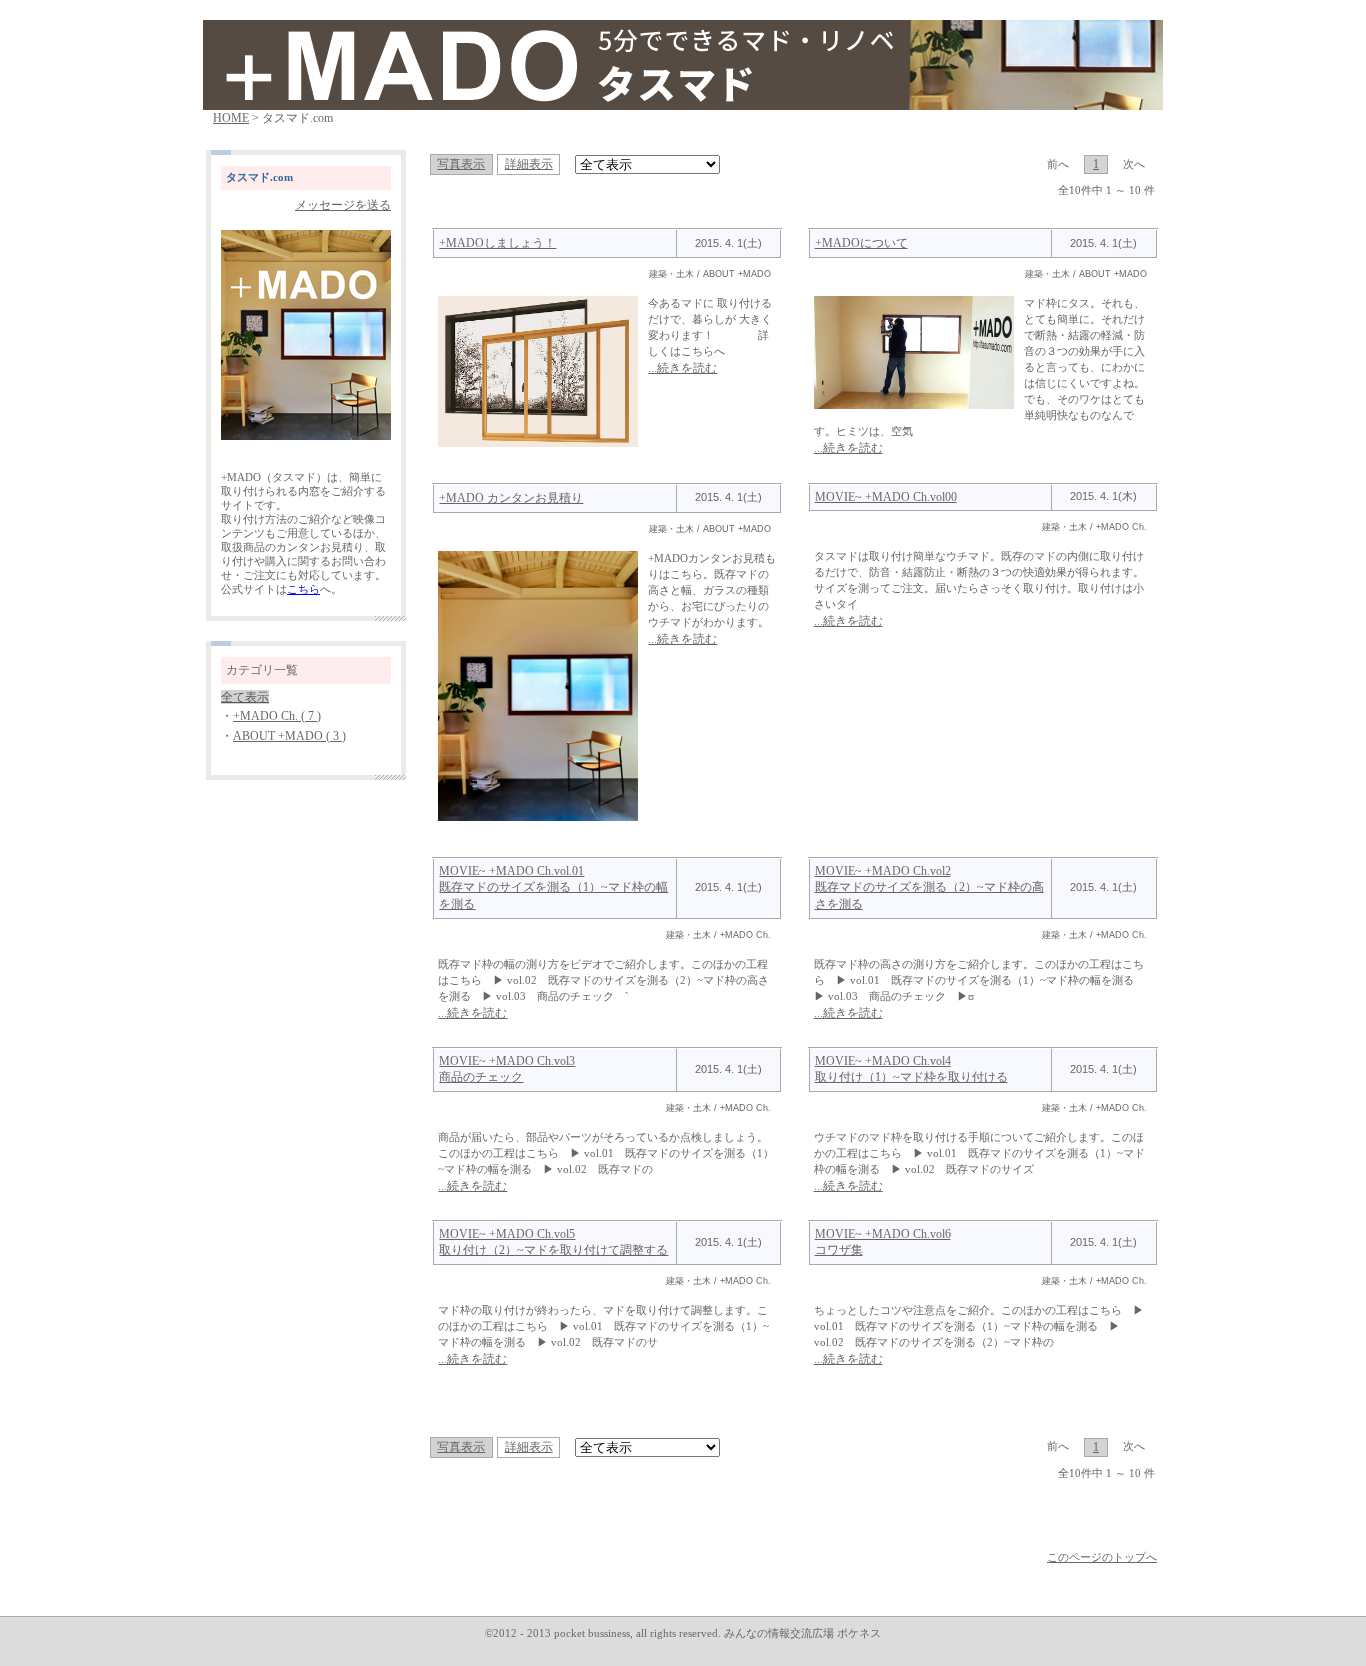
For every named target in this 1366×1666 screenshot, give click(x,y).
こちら (303, 589)
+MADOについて (861, 243)
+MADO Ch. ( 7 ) (277, 716)
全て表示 (245, 697)
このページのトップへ (1102, 1557)
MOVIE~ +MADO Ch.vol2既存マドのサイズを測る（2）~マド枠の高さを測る (929, 887)
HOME (231, 118)
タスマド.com (259, 177)
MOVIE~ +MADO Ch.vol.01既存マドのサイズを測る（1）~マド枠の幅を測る (553, 887)
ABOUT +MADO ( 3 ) (289, 736)
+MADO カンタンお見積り (511, 498)
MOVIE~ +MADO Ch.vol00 (886, 497)
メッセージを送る (343, 205)
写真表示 (461, 164)
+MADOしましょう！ (497, 243)
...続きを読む (682, 368)
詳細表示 (529, 164)
